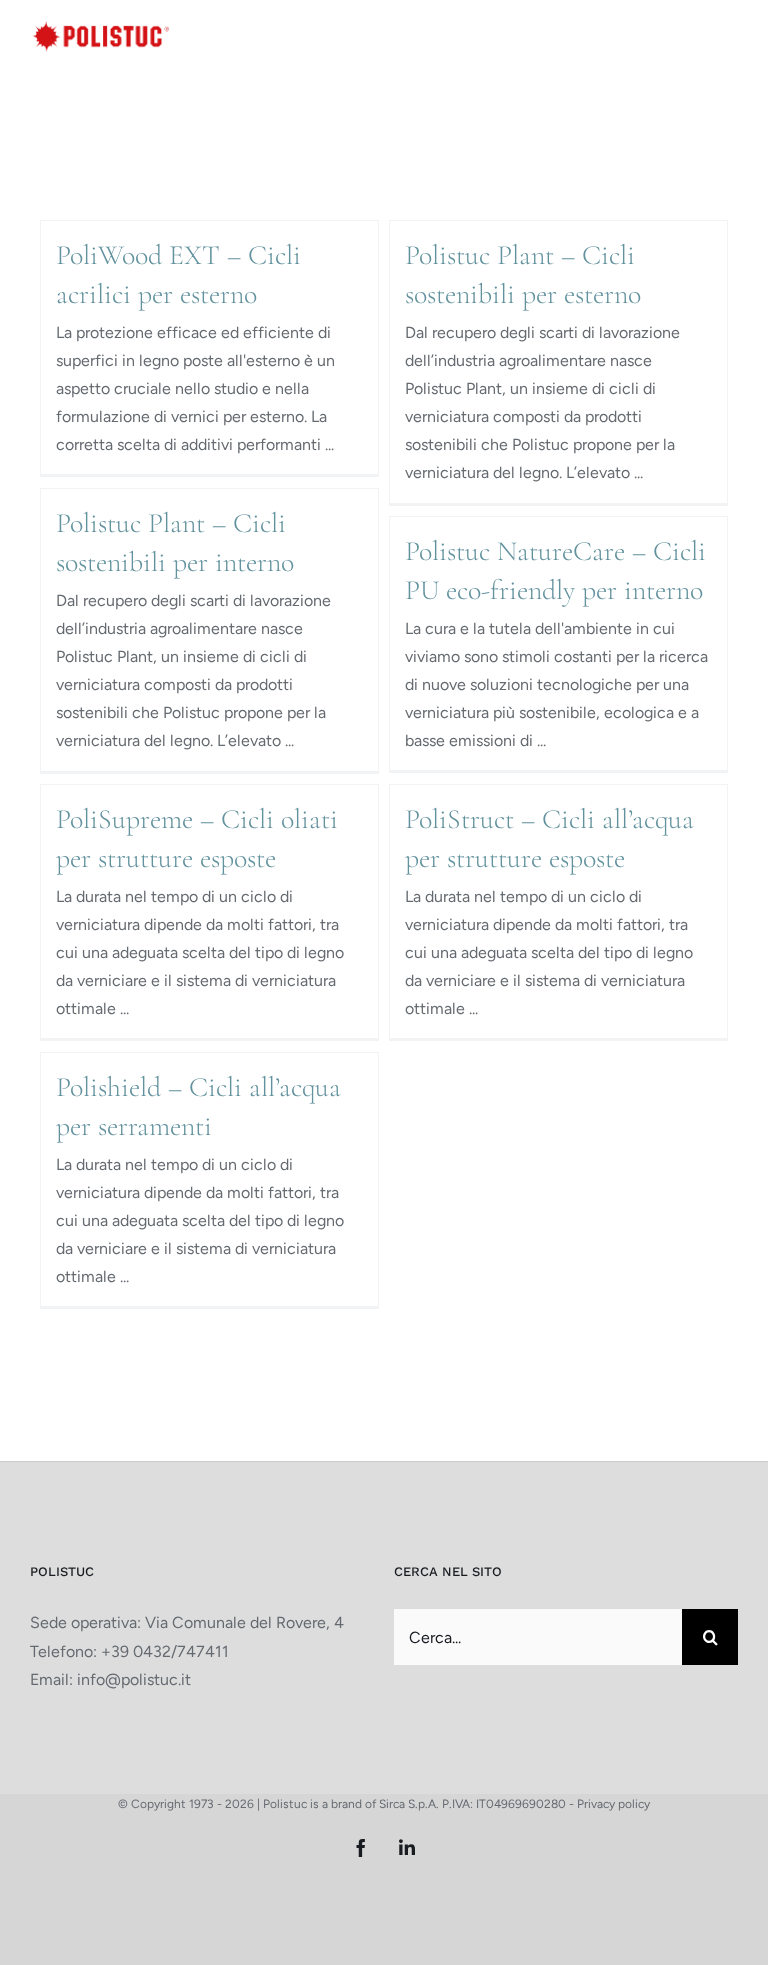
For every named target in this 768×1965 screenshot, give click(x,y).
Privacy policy (613, 1804)
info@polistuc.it (134, 1679)
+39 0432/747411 (165, 1651)
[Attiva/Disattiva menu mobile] (727, 34)
